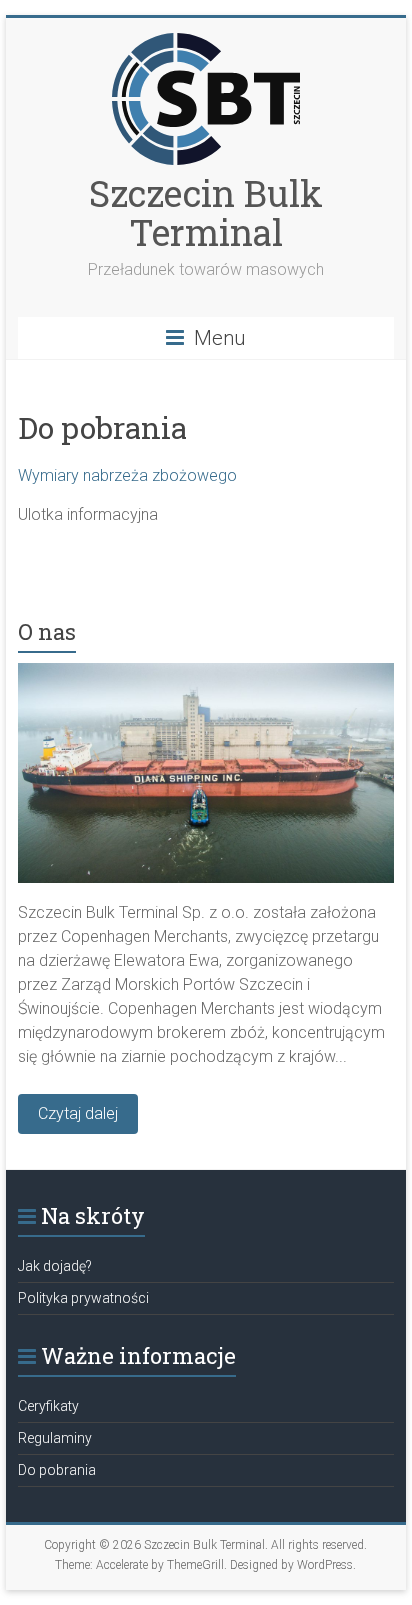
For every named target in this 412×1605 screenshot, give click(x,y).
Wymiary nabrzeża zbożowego (127, 475)
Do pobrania (57, 1470)
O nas (47, 631)
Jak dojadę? (55, 1266)
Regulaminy (55, 1438)
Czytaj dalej (78, 1113)
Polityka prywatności (83, 1298)
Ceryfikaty (48, 1406)
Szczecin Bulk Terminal (206, 212)
